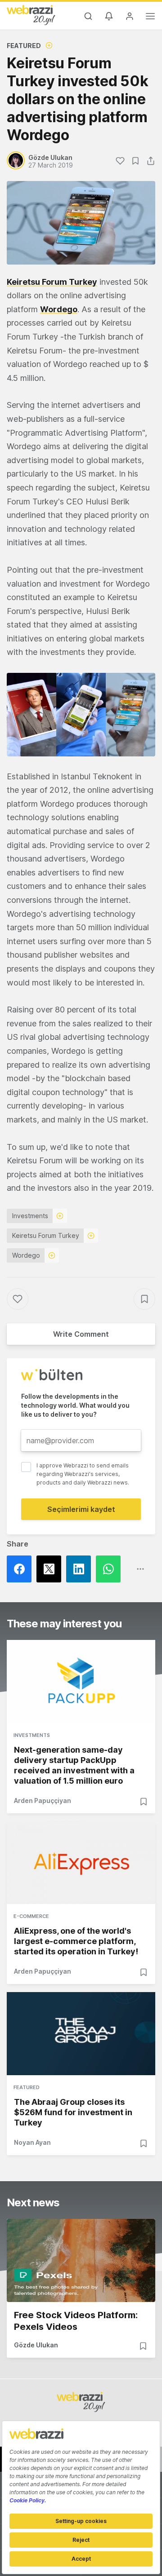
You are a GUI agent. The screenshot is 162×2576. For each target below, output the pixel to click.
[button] (81, 715)
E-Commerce (31, 1916)
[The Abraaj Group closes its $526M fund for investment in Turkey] (81, 2034)
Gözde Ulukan (36, 2345)
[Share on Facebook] (22, 1569)
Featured (24, 46)
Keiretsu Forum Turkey (52, 282)
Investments (30, 1216)
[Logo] (31, 15)
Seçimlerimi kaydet (81, 1509)
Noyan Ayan (32, 2142)
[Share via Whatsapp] (111, 1569)
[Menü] (150, 18)
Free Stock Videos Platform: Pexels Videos (76, 2321)
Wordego (26, 1255)
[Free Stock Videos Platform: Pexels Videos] (81, 2260)
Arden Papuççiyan (43, 1801)
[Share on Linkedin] (81, 1569)
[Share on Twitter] (51, 1569)
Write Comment (81, 1334)
